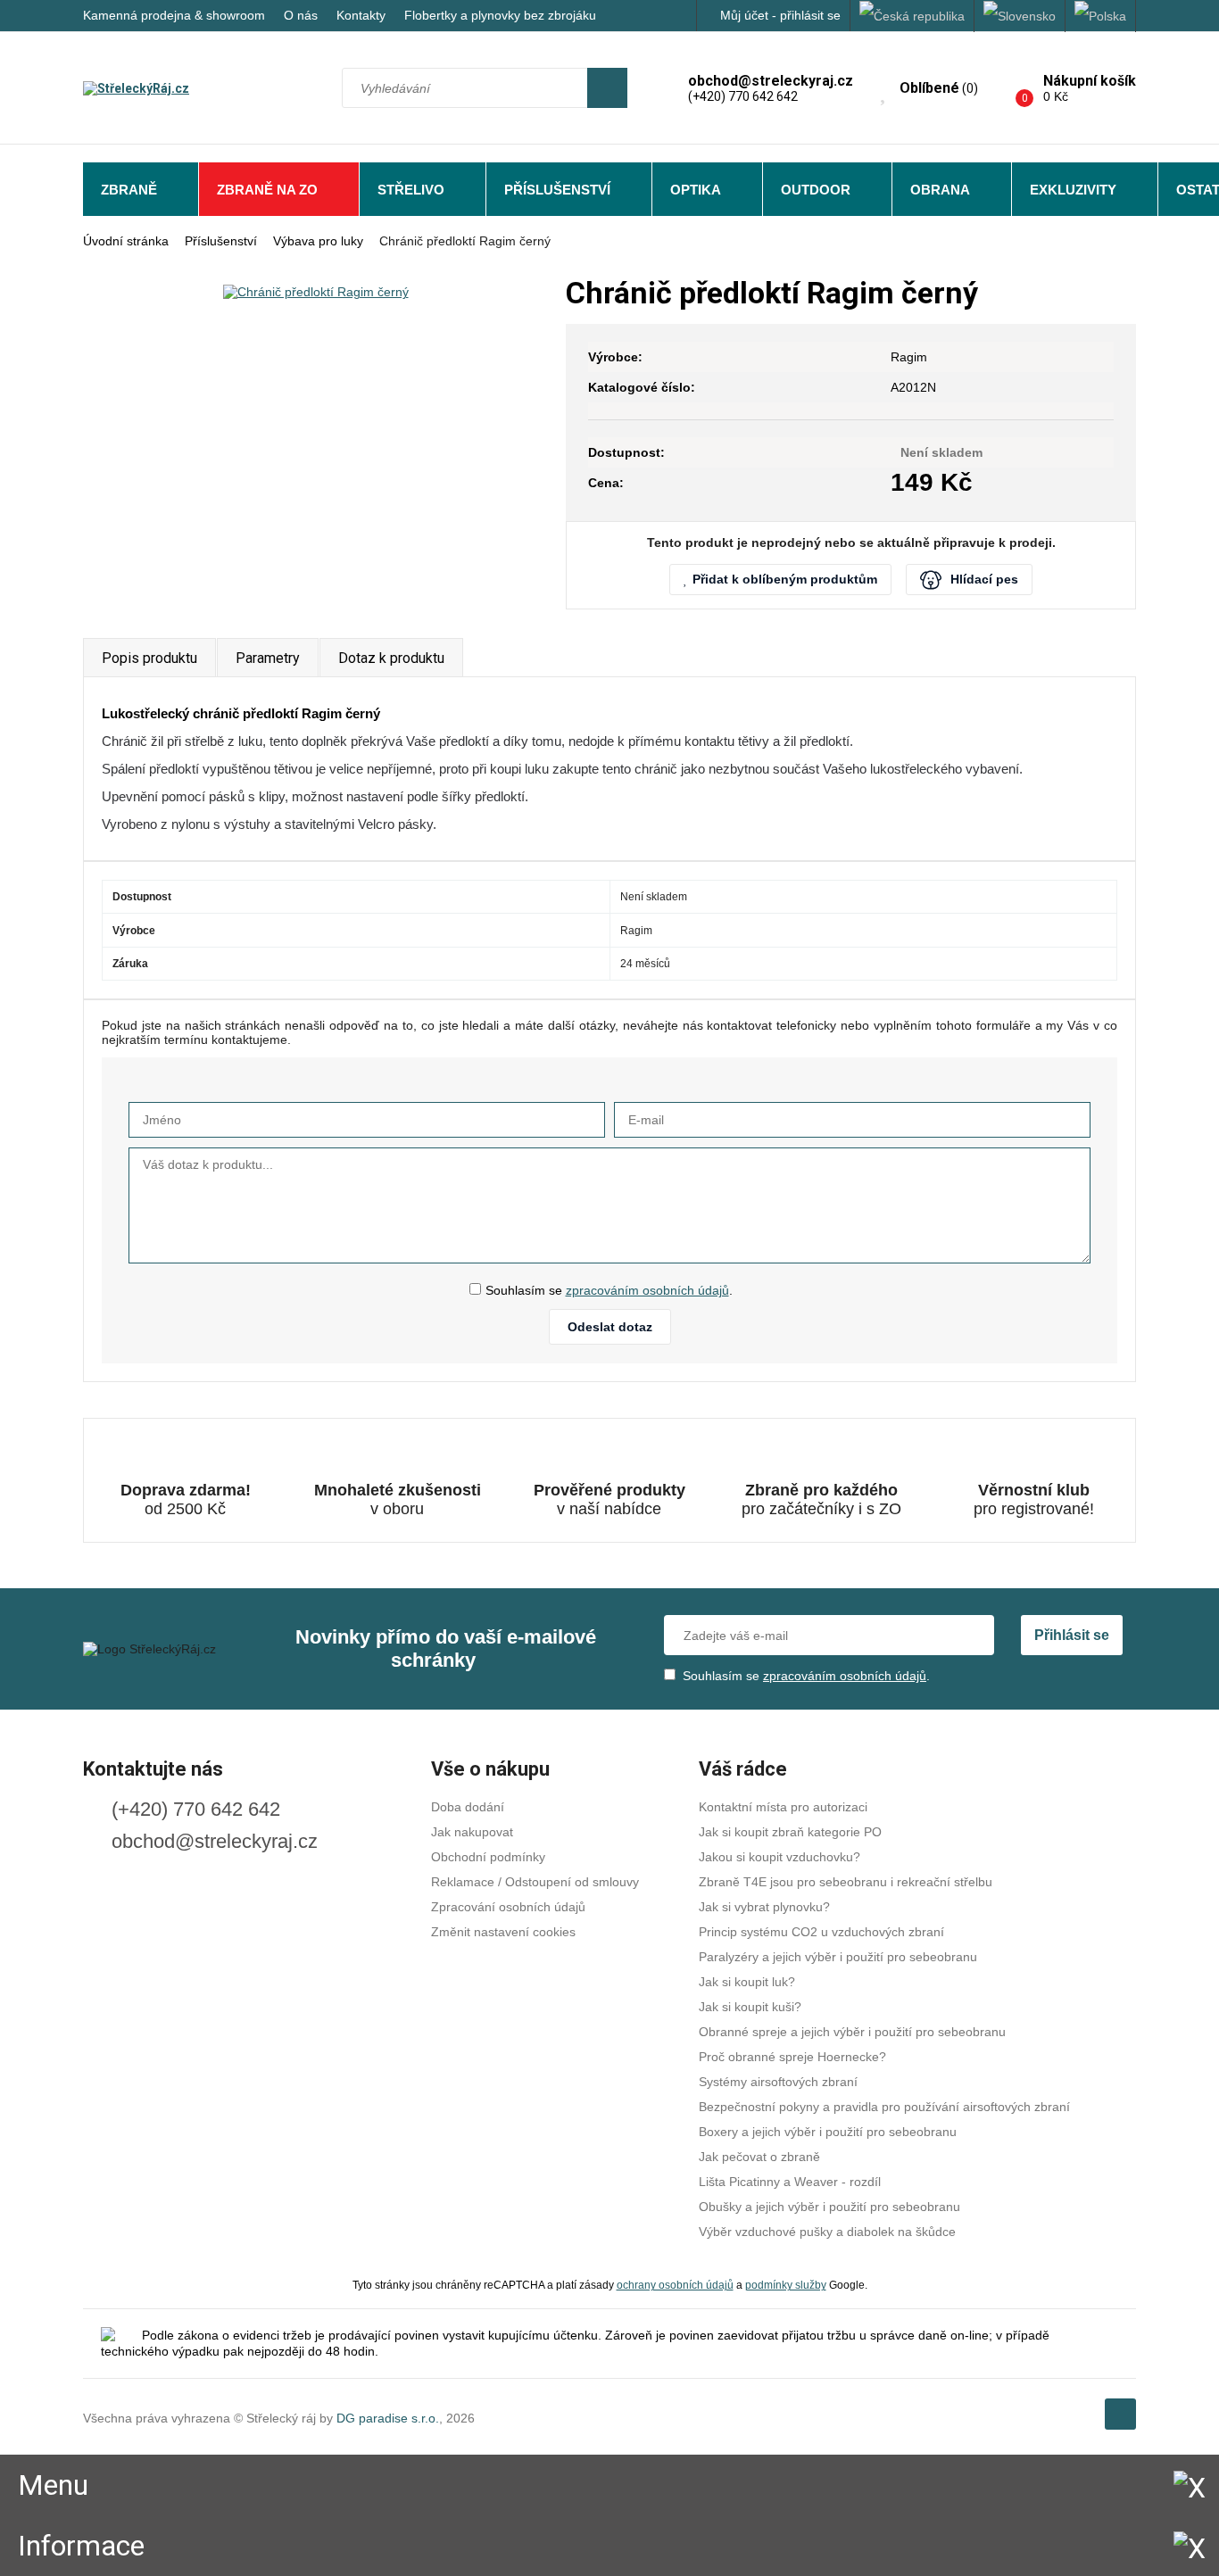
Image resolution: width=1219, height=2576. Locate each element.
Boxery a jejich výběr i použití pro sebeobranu (828, 2132)
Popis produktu (149, 658)
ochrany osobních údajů (675, 2285)
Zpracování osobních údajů (508, 1907)
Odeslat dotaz (610, 1327)
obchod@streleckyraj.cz (215, 1841)
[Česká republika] (912, 16)
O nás (301, 15)
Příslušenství (557, 190)
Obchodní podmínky (488, 1857)
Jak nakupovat (472, 1832)
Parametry (268, 658)
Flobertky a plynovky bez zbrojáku (500, 15)
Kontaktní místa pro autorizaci (783, 1807)
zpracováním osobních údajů (647, 1290)
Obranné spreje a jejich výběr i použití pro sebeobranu (852, 2032)
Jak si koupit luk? (747, 1982)
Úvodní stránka (126, 241)
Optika (696, 190)
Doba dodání (468, 1807)
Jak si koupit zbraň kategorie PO (790, 1832)
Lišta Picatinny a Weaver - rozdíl (790, 2182)
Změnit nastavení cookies (503, 1932)
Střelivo (411, 190)
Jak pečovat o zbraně (759, 2157)
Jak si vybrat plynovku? (764, 1907)
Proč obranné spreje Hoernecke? (792, 2057)
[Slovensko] (1020, 16)
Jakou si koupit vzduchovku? (779, 1857)
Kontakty (361, 15)
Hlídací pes (984, 579)
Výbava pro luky (318, 241)
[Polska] (1101, 16)
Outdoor (816, 190)
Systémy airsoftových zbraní (778, 2082)
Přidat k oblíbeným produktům (785, 579)
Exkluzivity (1073, 190)
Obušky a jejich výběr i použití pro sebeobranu (829, 2207)
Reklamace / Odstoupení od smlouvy (535, 1882)
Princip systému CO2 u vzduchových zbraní (821, 1932)
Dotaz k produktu (391, 658)
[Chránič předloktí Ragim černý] (315, 291)
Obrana (940, 190)
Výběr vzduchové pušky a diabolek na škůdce (827, 2232)
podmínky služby (786, 2285)
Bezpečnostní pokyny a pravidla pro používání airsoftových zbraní (884, 2107)
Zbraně (129, 190)
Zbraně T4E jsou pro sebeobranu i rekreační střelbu (846, 1882)
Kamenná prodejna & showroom (174, 15)
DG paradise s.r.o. (388, 2418)
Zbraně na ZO (267, 190)
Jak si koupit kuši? (750, 2007)
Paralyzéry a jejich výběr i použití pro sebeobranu (838, 1957)
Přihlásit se (1072, 1635)
